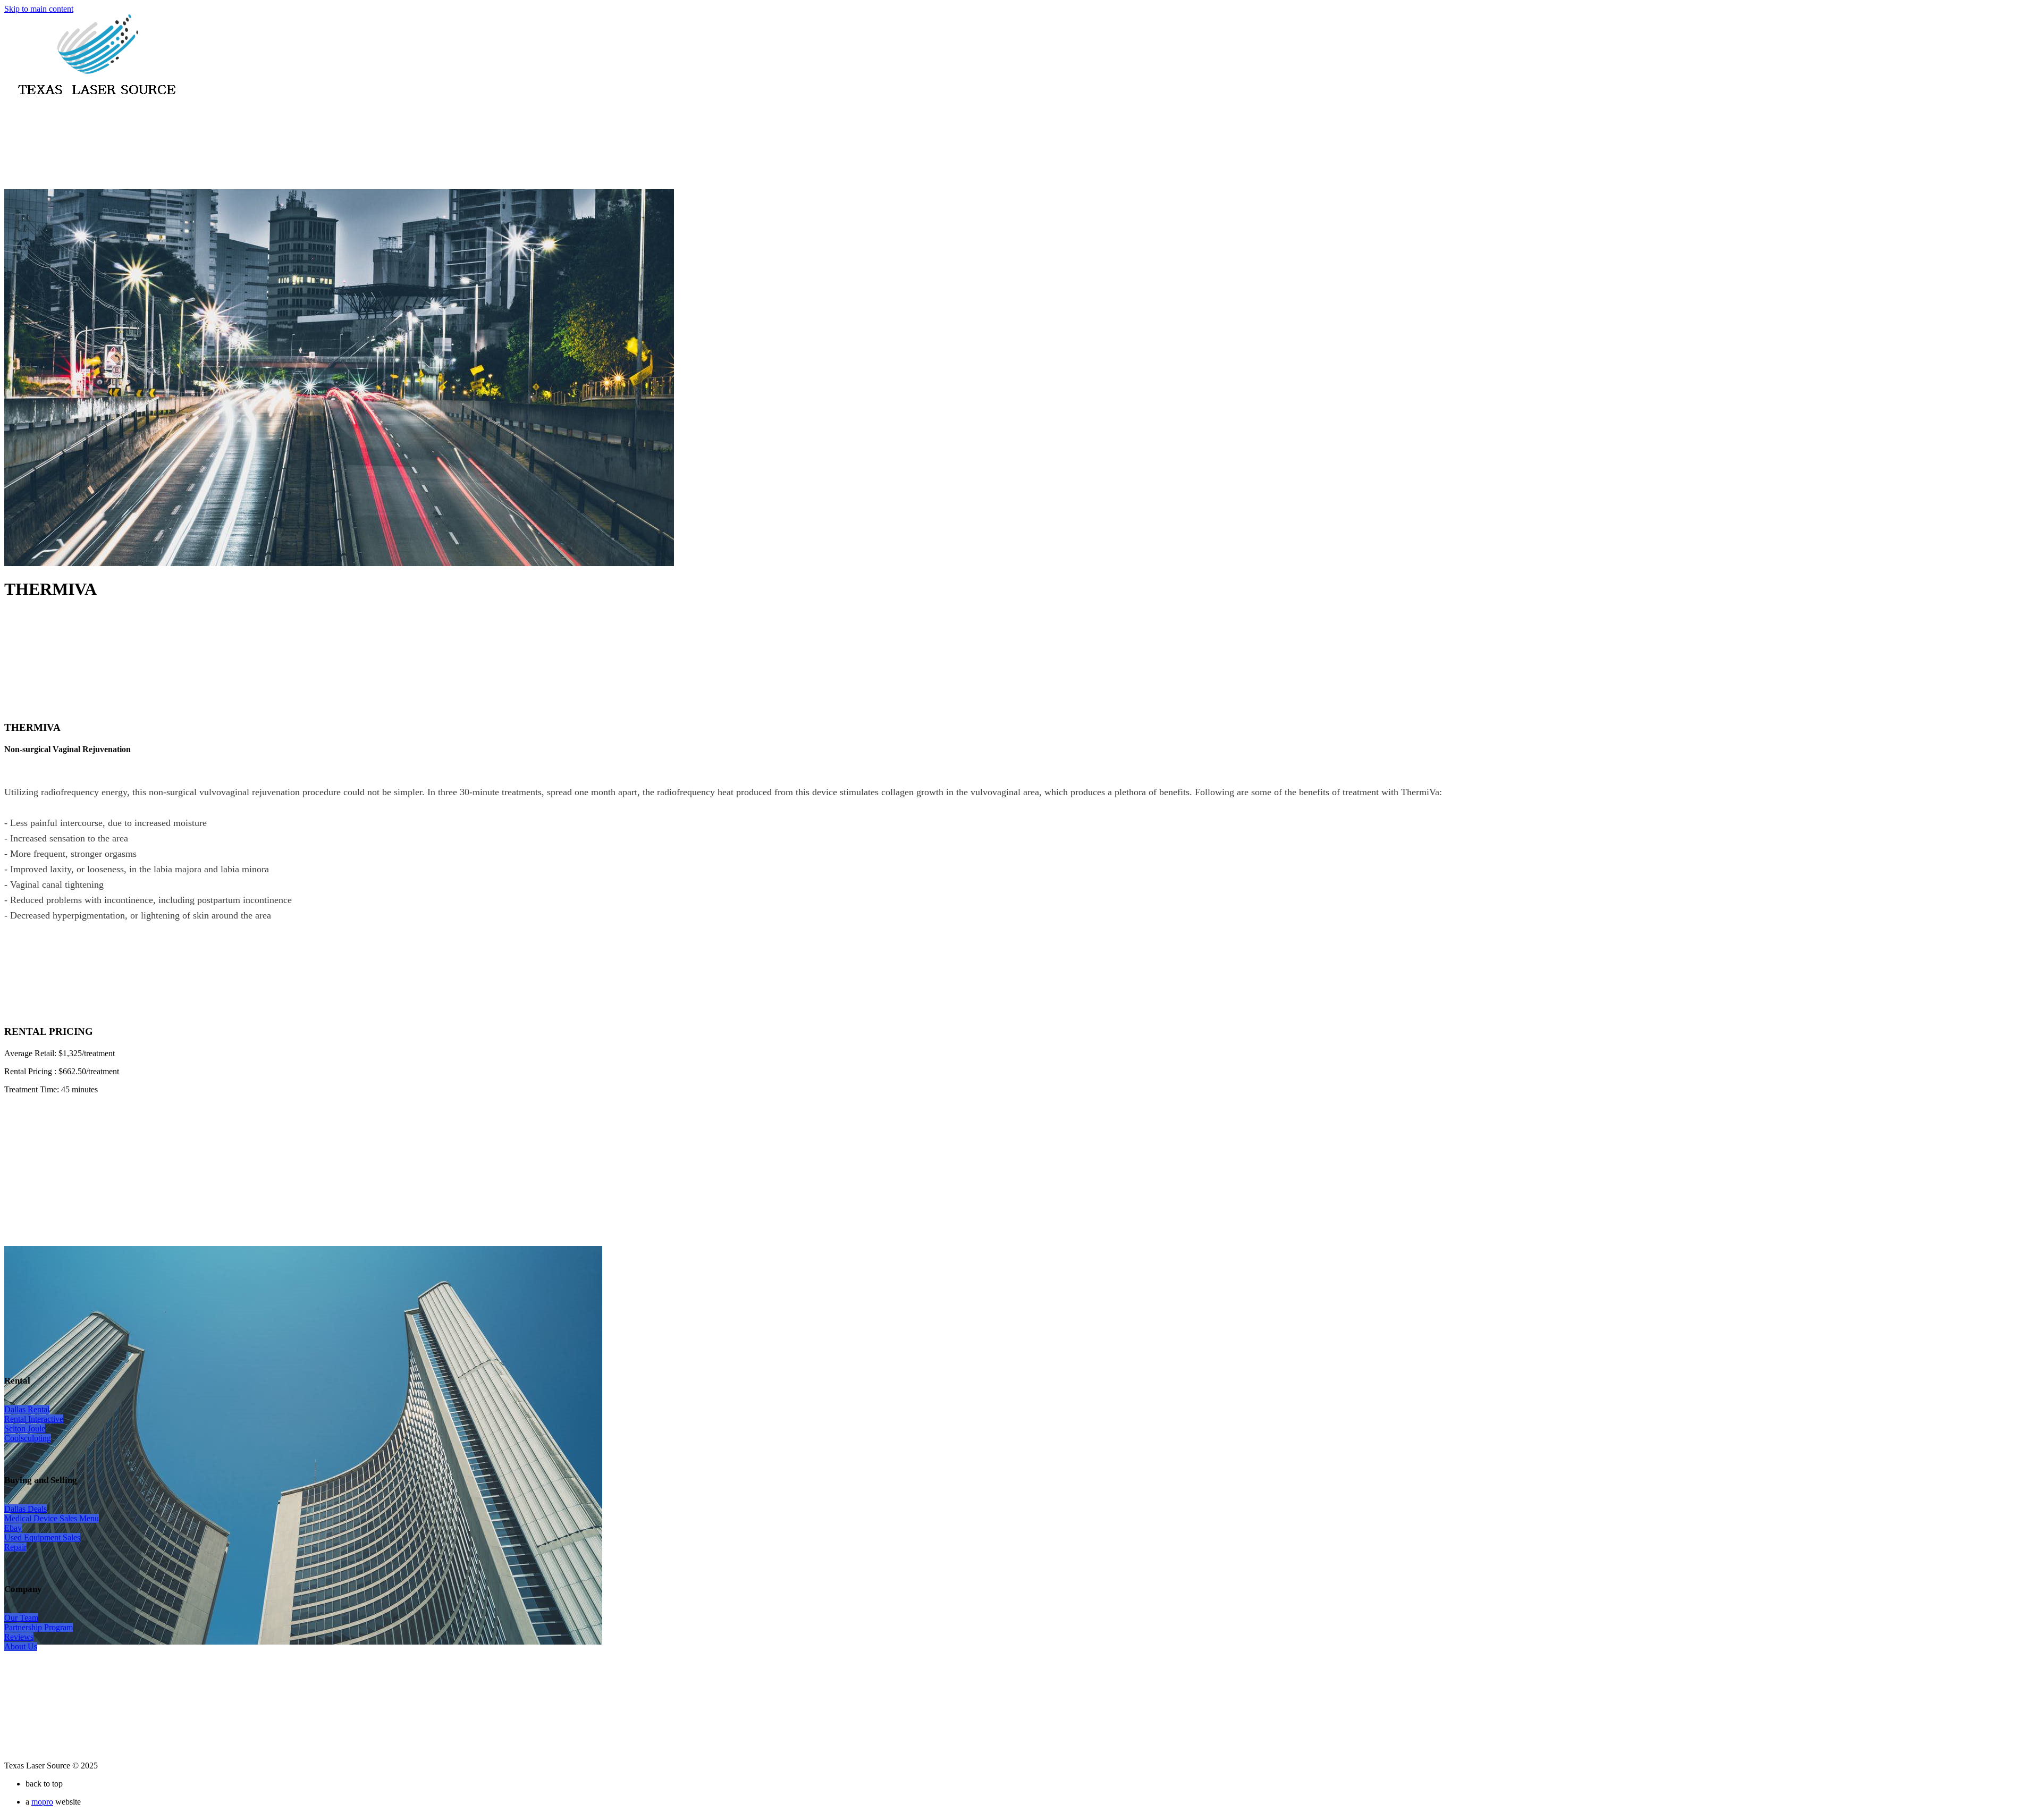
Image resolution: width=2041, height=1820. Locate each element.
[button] (27, 1409)
